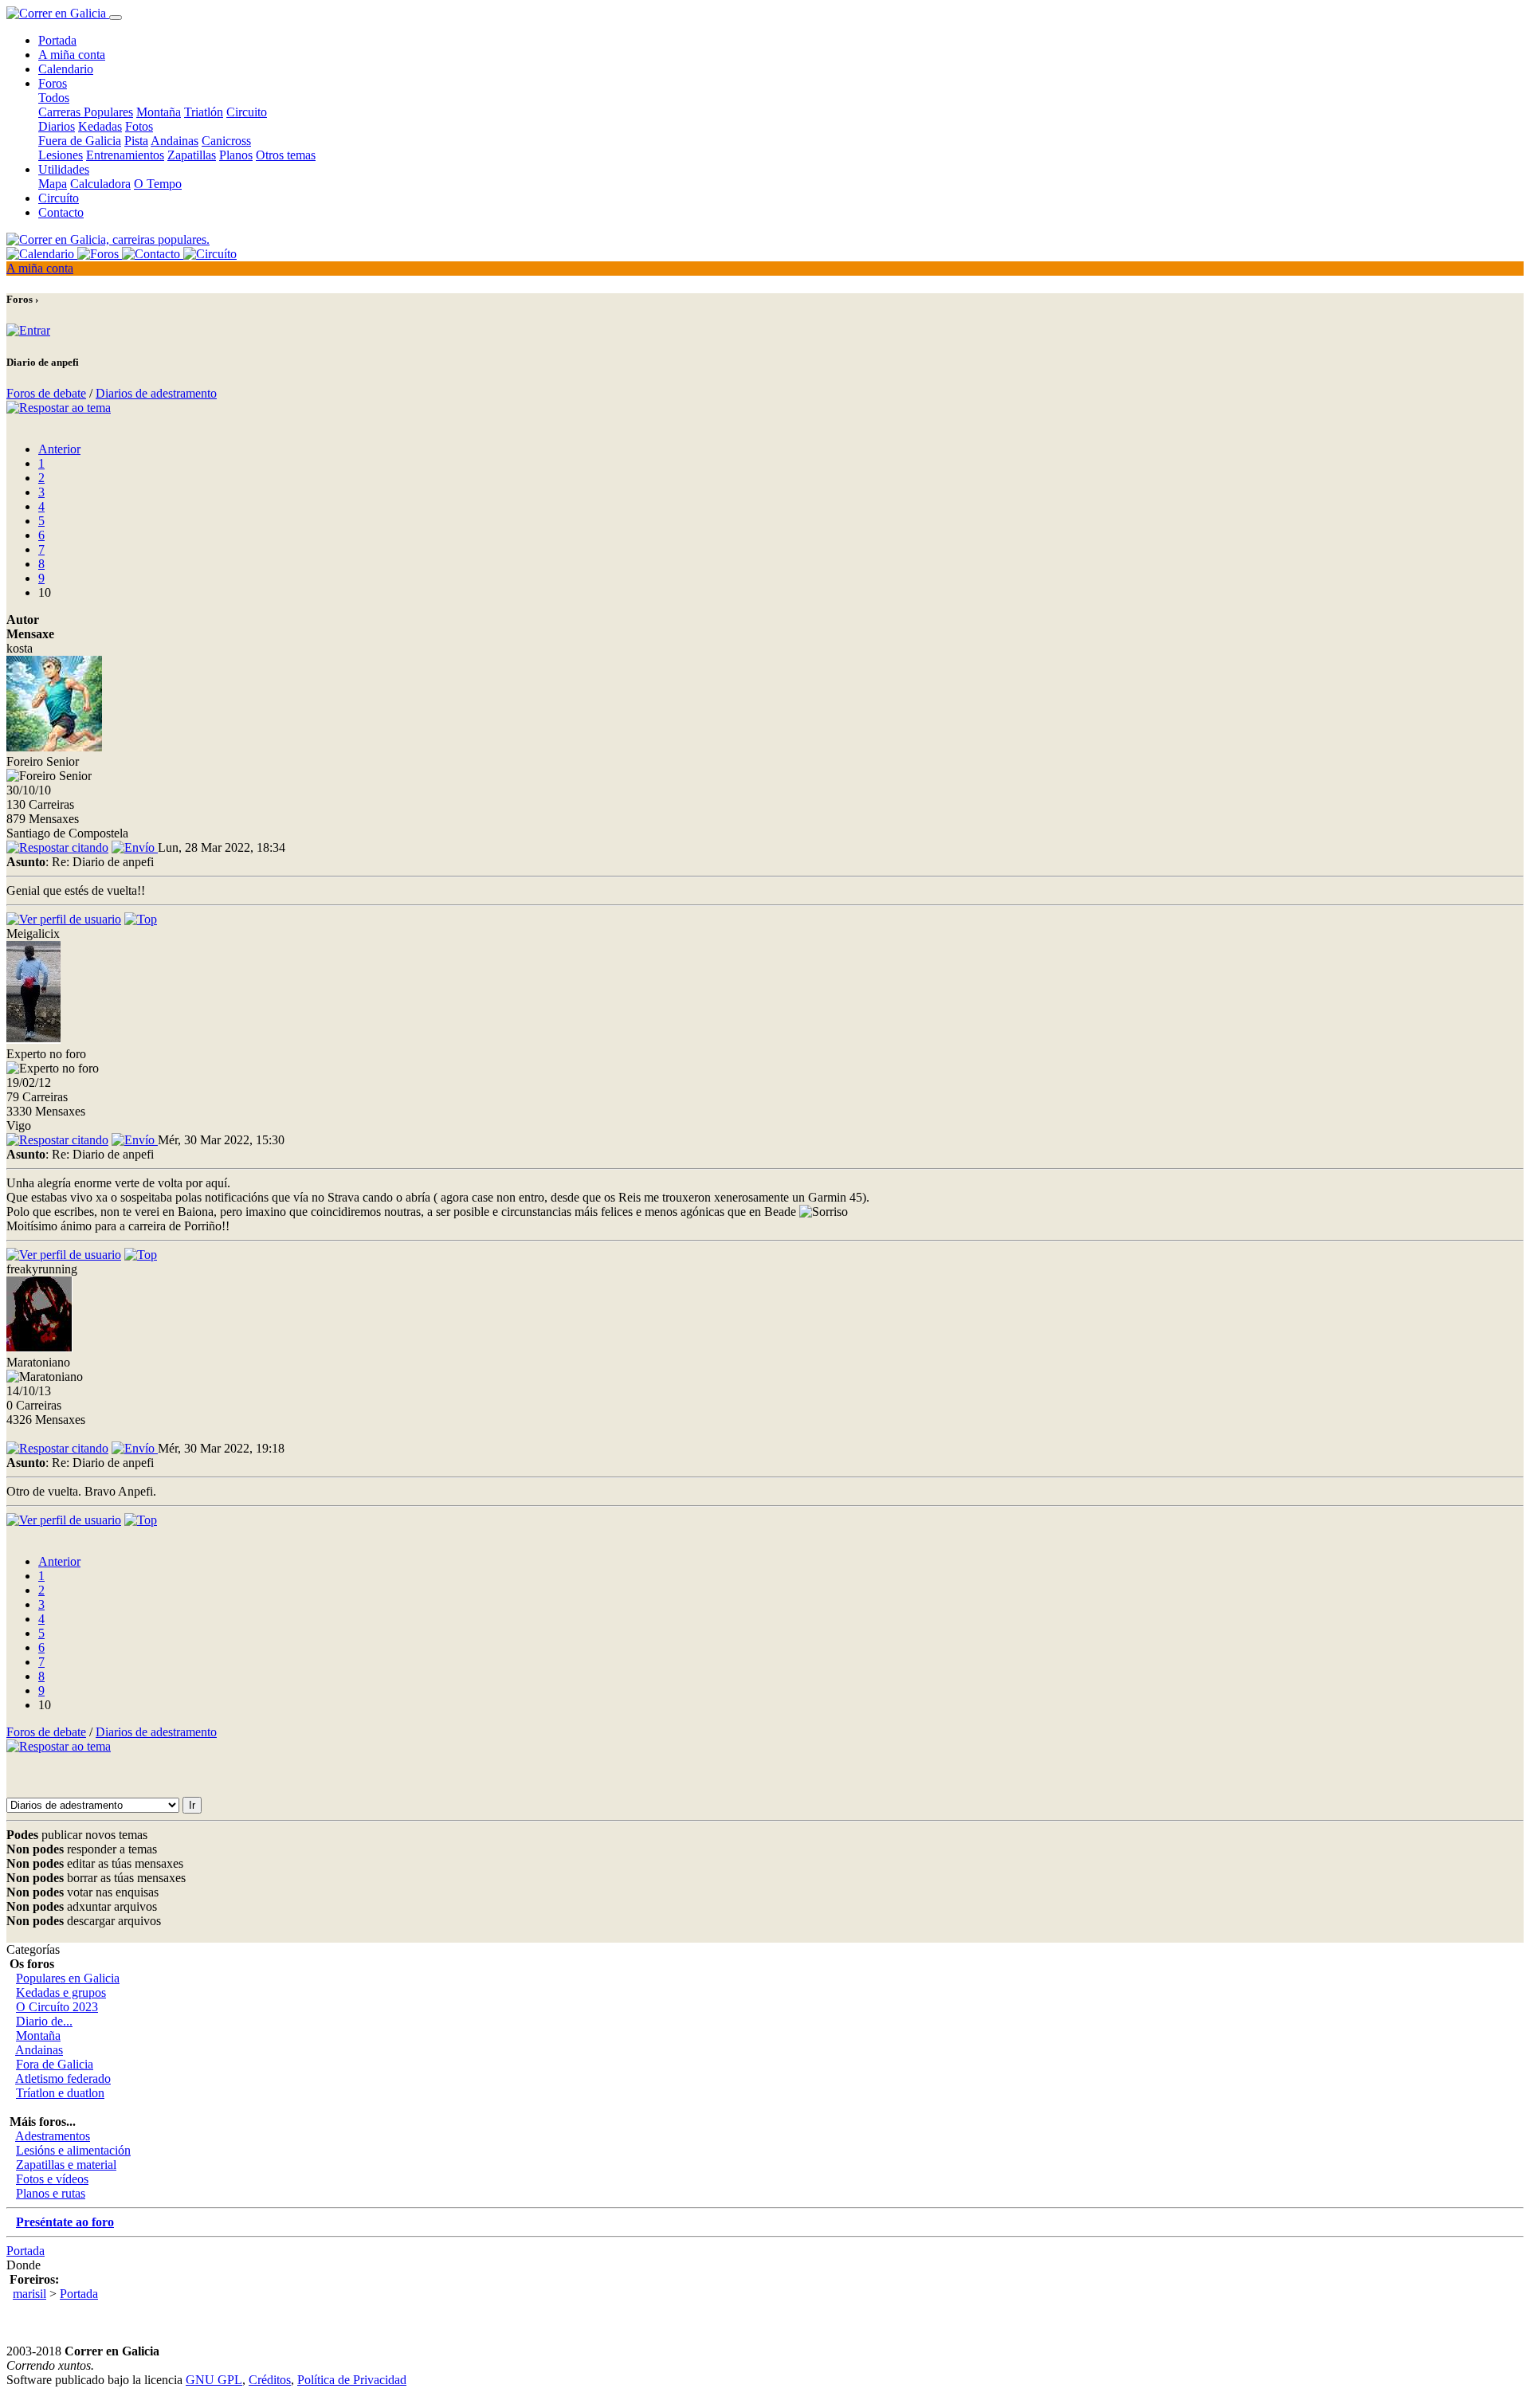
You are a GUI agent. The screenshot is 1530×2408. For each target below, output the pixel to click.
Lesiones (61, 155)
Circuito (247, 112)
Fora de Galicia (55, 2064)
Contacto (61, 212)
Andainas (175, 141)
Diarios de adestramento (156, 393)
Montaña (159, 112)
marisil (29, 2294)
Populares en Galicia (68, 1978)
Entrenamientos (125, 155)
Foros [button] (53, 83)
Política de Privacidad (352, 2380)
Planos (236, 155)
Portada (57, 40)
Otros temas (286, 155)
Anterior (59, 449)
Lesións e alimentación (73, 2150)
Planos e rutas (51, 2193)
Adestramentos (53, 2136)
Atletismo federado (63, 2079)
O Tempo (158, 184)
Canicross (226, 141)
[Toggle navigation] (116, 18)
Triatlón (204, 112)
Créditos (270, 2380)
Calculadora (100, 184)
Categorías (33, 1949)
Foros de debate (46, 393)
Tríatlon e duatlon (60, 2093)
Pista (136, 141)
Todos (54, 98)
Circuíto (59, 198)
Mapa (53, 184)
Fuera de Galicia (80, 141)
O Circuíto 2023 (57, 2007)
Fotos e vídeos (52, 2179)
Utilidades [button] (64, 169)
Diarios (57, 126)
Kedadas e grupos (61, 1992)
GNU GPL (214, 2380)
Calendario (66, 69)
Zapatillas (192, 155)
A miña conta (72, 55)
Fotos (139, 126)
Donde (24, 2265)
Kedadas (100, 126)
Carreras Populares (86, 112)
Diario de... (44, 2021)
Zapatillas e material (66, 2165)
